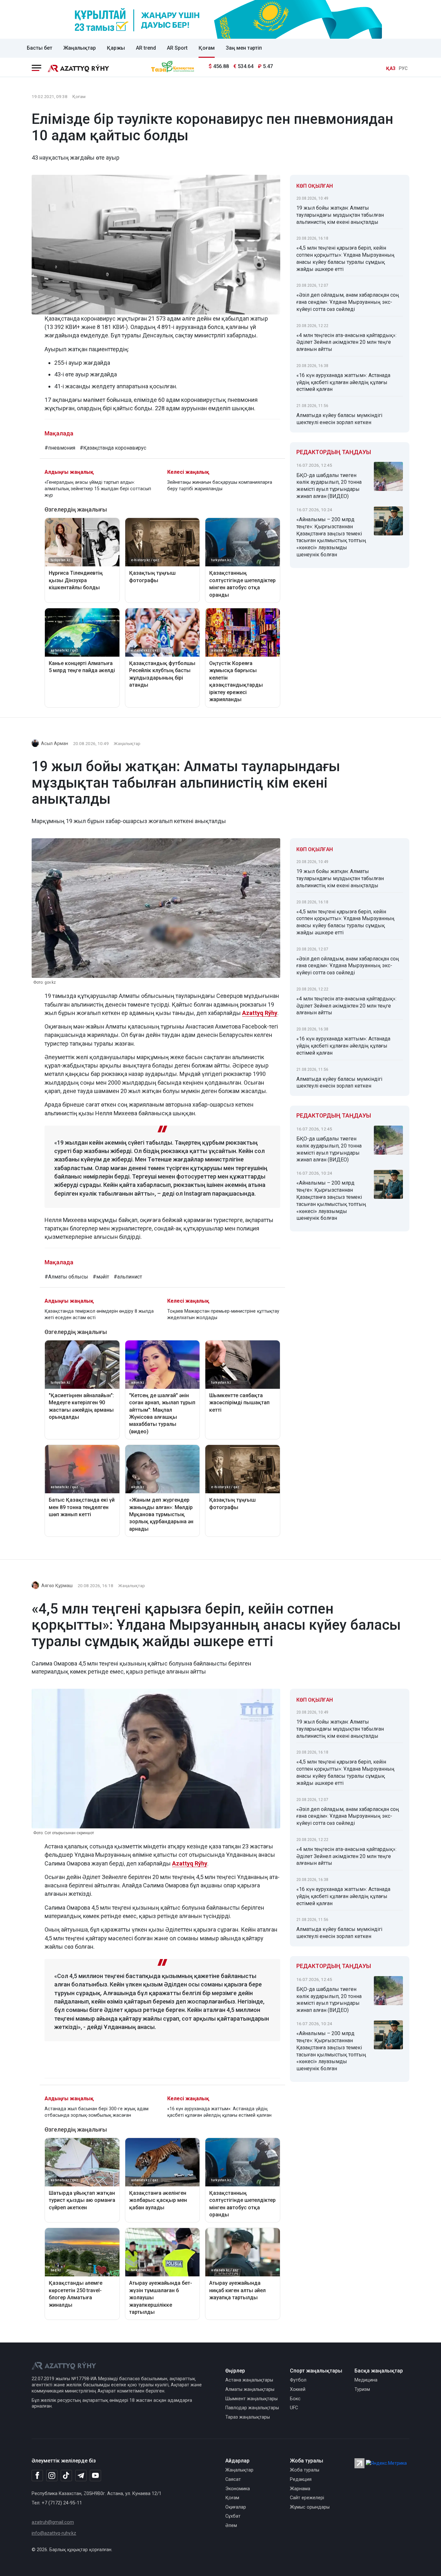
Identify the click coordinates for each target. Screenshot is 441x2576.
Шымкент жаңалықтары (251, 2399)
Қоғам (207, 48)
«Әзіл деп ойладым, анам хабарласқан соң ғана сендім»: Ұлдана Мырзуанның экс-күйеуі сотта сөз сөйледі (348, 302)
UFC (294, 2408)
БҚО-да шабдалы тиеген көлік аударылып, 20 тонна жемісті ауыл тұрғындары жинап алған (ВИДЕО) (329, 486)
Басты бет (40, 48)
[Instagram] (52, 2476)
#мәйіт (101, 1277)
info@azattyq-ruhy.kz (54, 2533)
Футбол (298, 2380)
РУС (403, 69)
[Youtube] (95, 2476)
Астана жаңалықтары (249, 2380)
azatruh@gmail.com (53, 2522)
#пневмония (60, 448)
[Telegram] (81, 2476)
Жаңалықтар (80, 48)
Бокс (295, 2399)
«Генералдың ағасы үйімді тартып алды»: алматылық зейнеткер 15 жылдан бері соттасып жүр (98, 489)
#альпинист (128, 1277)
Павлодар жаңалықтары (252, 2408)
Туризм (362, 2389)
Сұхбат (233, 2516)
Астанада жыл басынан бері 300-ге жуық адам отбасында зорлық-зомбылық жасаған (97, 2112)
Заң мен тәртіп (244, 48)
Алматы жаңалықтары (250, 2389)
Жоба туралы (305, 2470)
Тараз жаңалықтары (248, 2417)
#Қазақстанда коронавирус (113, 448)
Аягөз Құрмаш (57, 1586)
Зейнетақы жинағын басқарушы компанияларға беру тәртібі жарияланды (220, 486)
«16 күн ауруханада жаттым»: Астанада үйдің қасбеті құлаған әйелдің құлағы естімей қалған (343, 382)
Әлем (231, 2526)
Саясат (233, 2479)
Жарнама (300, 2489)
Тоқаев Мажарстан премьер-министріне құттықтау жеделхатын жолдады (223, 1314)
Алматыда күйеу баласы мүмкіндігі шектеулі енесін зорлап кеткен (339, 419)
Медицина (366, 2380)
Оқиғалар (236, 2507)
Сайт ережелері (307, 2498)
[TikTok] (66, 2475)
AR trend (146, 48)
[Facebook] (37, 2475)
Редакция (301, 2479)
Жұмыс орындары (310, 2507)
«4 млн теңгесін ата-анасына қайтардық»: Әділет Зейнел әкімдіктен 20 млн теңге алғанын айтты (346, 342)
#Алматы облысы (66, 1277)
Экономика (238, 2489)
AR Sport (177, 48)
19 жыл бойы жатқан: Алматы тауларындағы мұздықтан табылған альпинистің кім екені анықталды (340, 215)
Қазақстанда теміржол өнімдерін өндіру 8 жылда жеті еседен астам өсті (99, 1314)
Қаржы (116, 48)
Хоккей (298, 2389)
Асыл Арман (55, 744)
